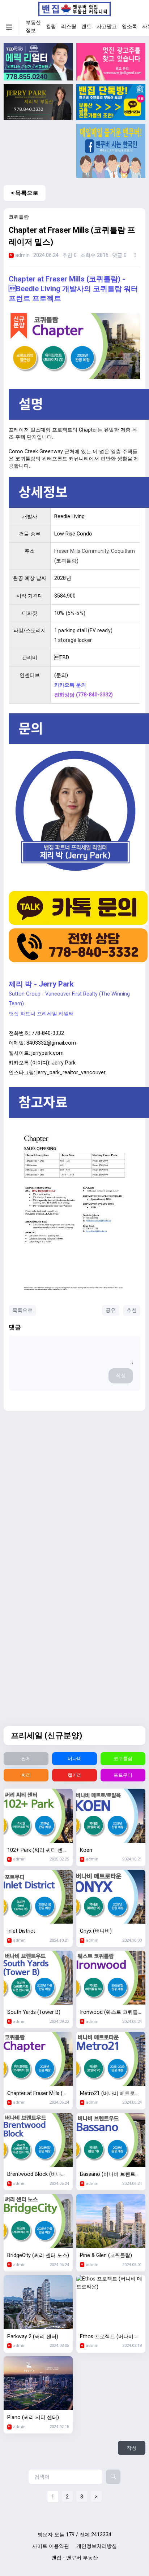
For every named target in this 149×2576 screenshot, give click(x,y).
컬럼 (51, 27)
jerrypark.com (48, 1053)
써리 (26, 1775)
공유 (111, 1310)
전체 (26, 1759)
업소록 (129, 27)
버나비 (75, 1759)
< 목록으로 (25, 193)
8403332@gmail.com (51, 1043)
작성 (121, 1376)
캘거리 (75, 1775)
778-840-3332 (48, 1033)
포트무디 (123, 1775)
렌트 (86, 27)
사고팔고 (107, 27)
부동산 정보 (33, 27)
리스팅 (69, 27)
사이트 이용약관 (51, 2546)
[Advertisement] (38, 151)
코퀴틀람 (123, 1759)
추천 (132, 1310)
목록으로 (22, 1310)
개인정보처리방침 (97, 2546)
